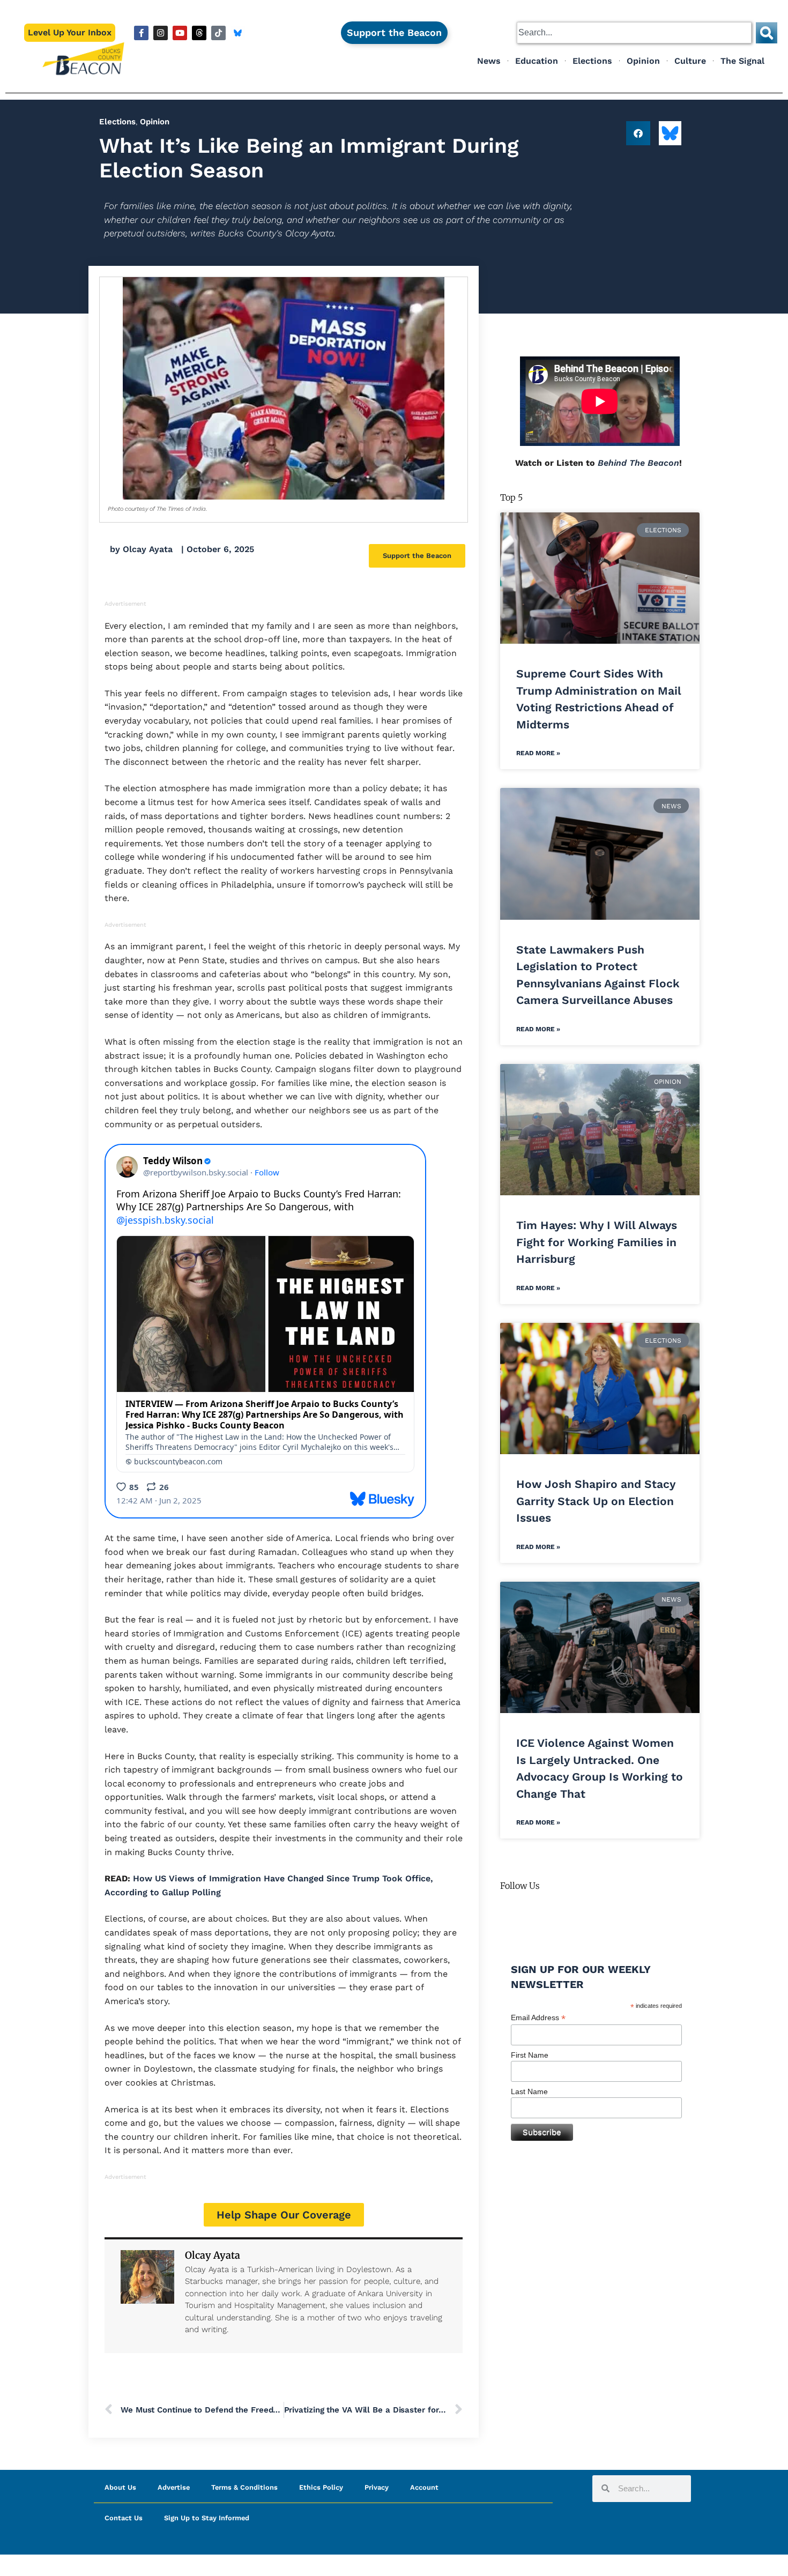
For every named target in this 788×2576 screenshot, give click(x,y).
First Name (530, 2055)
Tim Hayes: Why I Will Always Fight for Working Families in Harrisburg (597, 1242)
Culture (690, 61)
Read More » (538, 753)
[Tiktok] (218, 33)
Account (424, 2487)
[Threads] (199, 33)
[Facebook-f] (141, 33)
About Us (120, 2487)
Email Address (538, 2018)
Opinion (643, 61)
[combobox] (634, 33)
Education (537, 61)
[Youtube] (180, 33)
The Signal (742, 61)
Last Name (529, 2091)
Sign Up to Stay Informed (207, 2518)
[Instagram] (161, 33)
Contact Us (124, 2518)
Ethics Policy (321, 2487)
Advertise (174, 2487)
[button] (638, 133)
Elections (592, 61)
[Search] (767, 33)
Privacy (377, 2487)
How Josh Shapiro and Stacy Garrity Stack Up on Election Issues (596, 1501)
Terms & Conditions (244, 2487)
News (489, 61)
